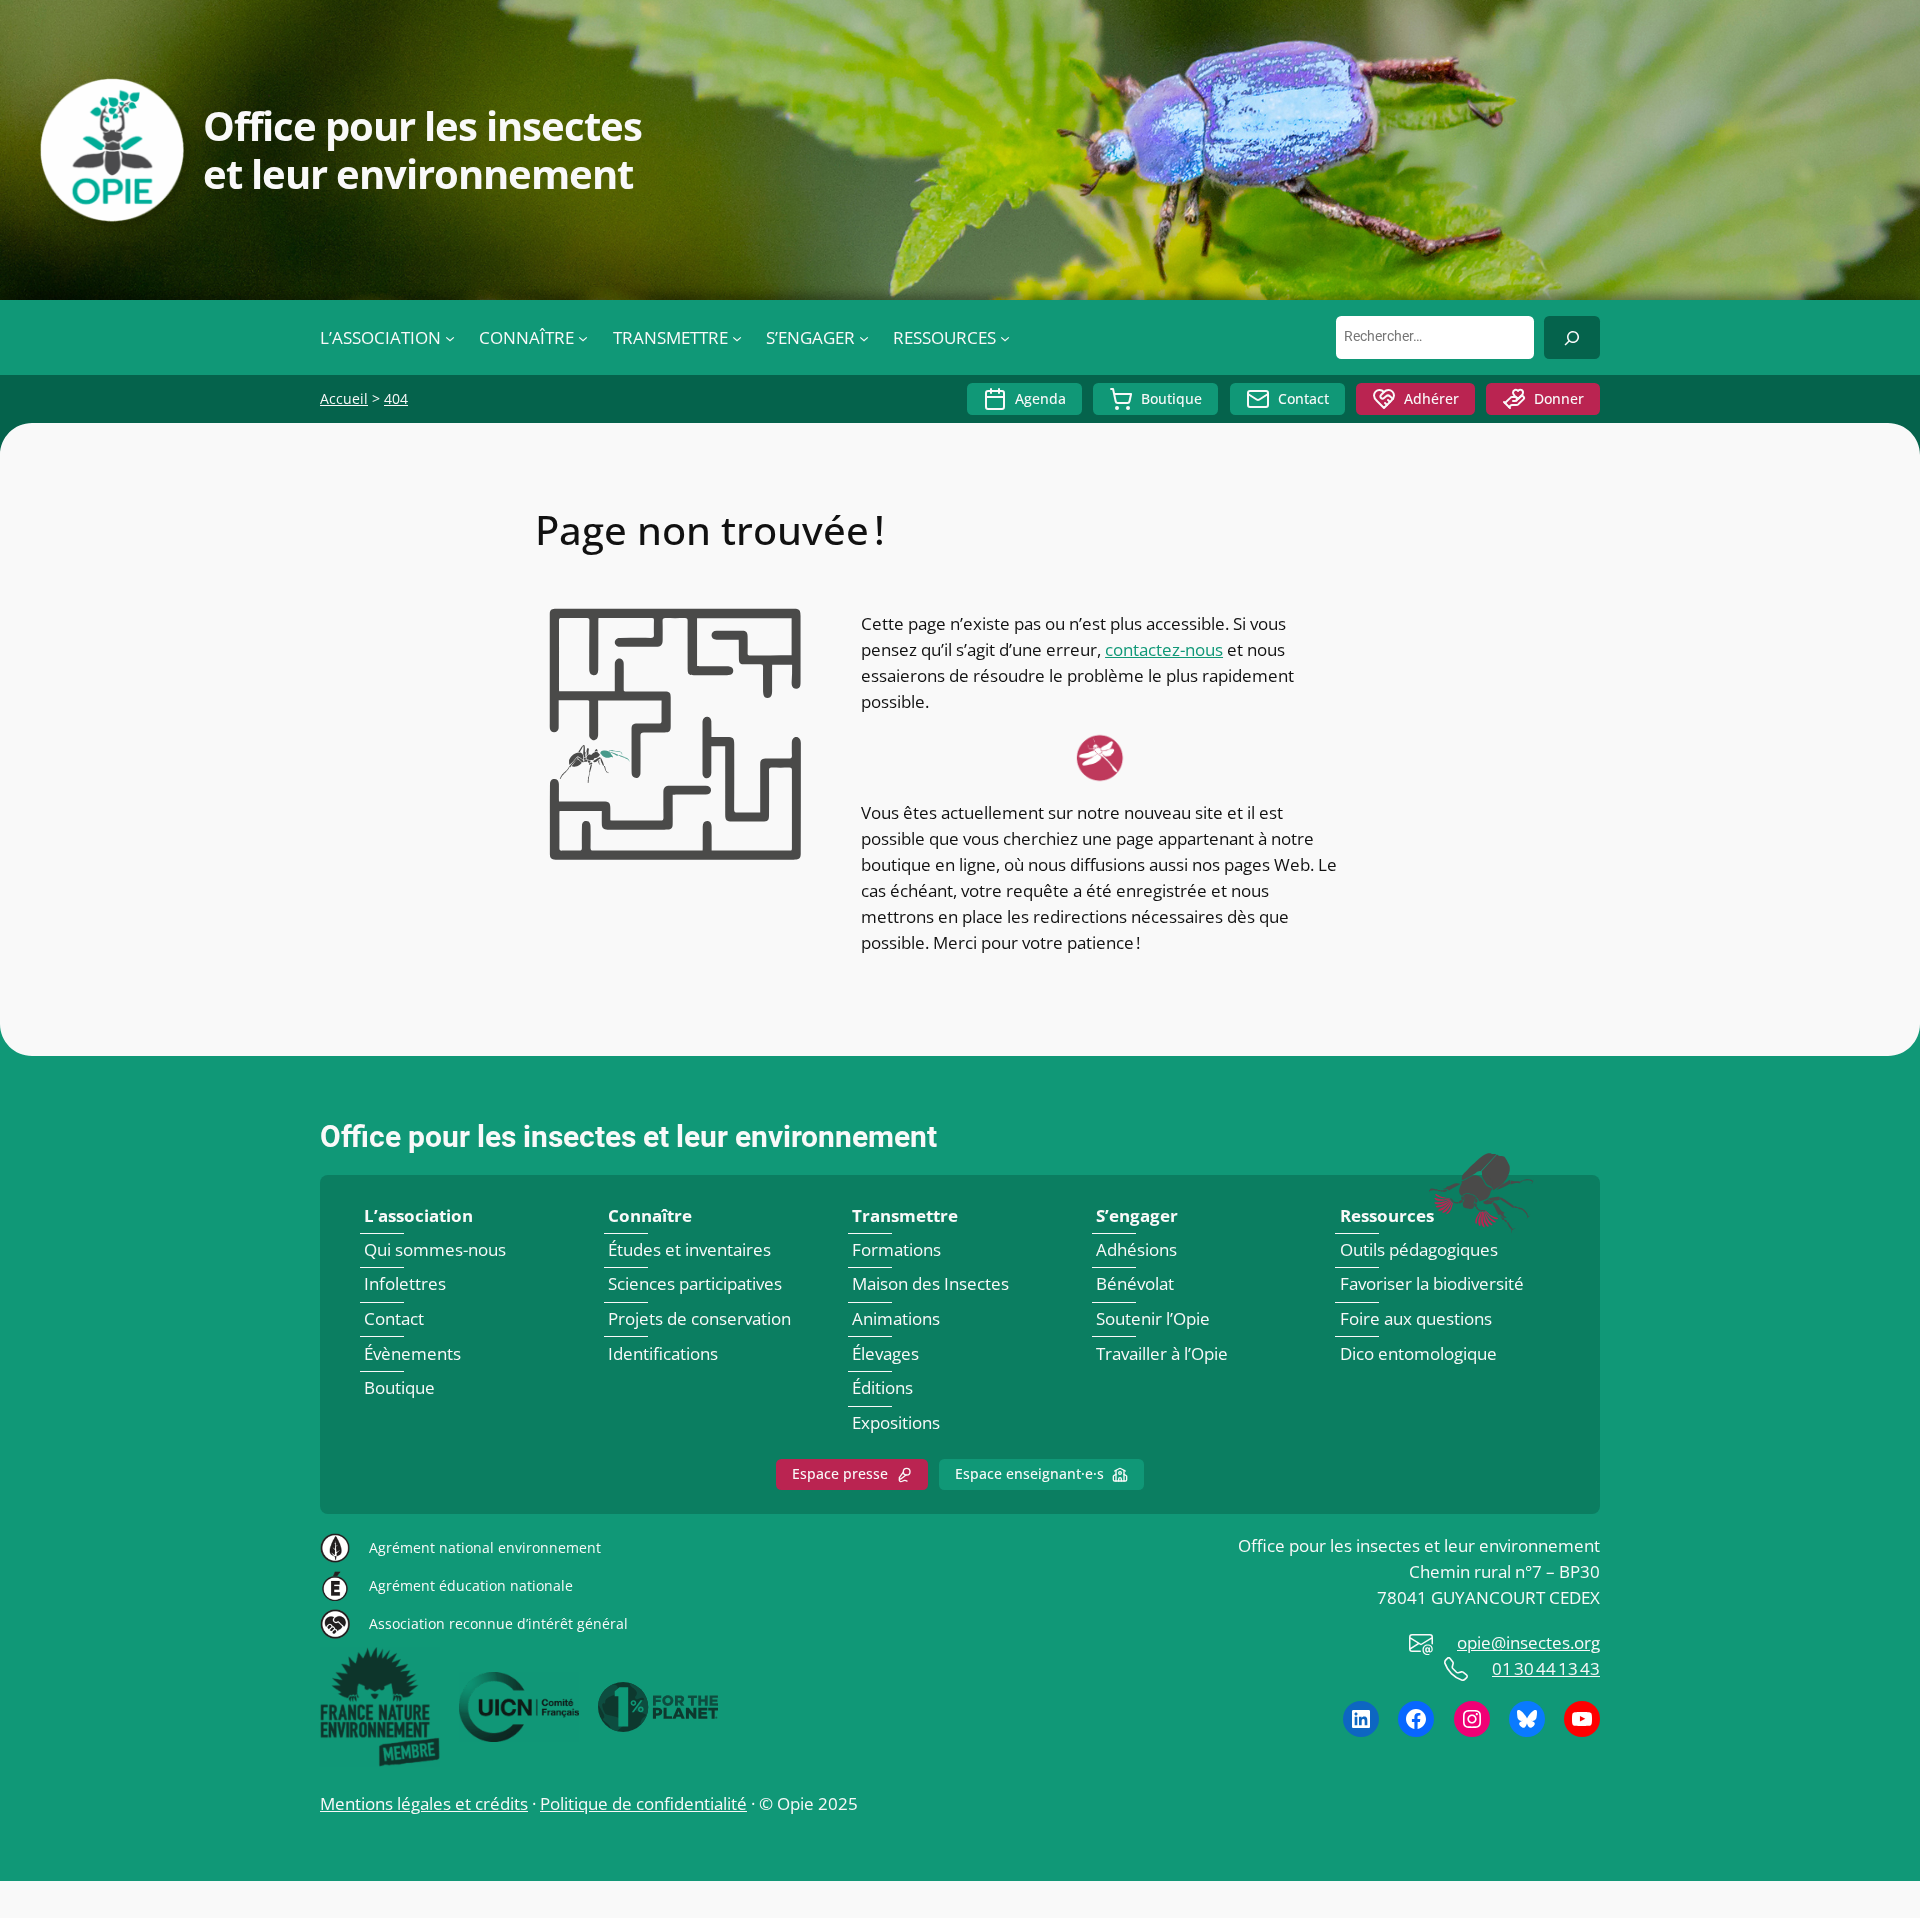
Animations (896, 1318)
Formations (896, 1249)
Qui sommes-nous (435, 1249)
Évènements (412, 1353)
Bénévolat (1135, 1284)
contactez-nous (1164, 649)
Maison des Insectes (930, 1284)
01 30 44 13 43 (1546, 1668)
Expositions (896, 1422)
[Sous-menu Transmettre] (737, 338)
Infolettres (405, 1284)
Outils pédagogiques (1419, 1249)
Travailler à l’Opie (1162, 1353)
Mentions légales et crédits (424, 1803)
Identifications (663, 1353)
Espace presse (840, 1473)
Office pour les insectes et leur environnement (628, 1137)
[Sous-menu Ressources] (1005, 338)
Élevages (885, 1353)
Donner (1559, 398)
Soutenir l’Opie (1153, 1318)
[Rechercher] (1572, 337)
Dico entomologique (1418, 1353)
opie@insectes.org (1528, 1642)
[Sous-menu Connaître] (583, 338)
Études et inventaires (689, 1249)
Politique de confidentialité (643, 1803)
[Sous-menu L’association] (450, 338)
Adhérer (1431, 398)
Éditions (882, 1387)
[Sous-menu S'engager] (864, 338)
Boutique (1171, 398)
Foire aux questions (1416, 1318)
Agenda (1040, 398)
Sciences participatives (695, 1284)
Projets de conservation (699, 1318)
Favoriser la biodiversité (1432, 1284)
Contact (1303, 398)
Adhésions (1136, 1249)
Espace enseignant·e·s (1029, 1473)
